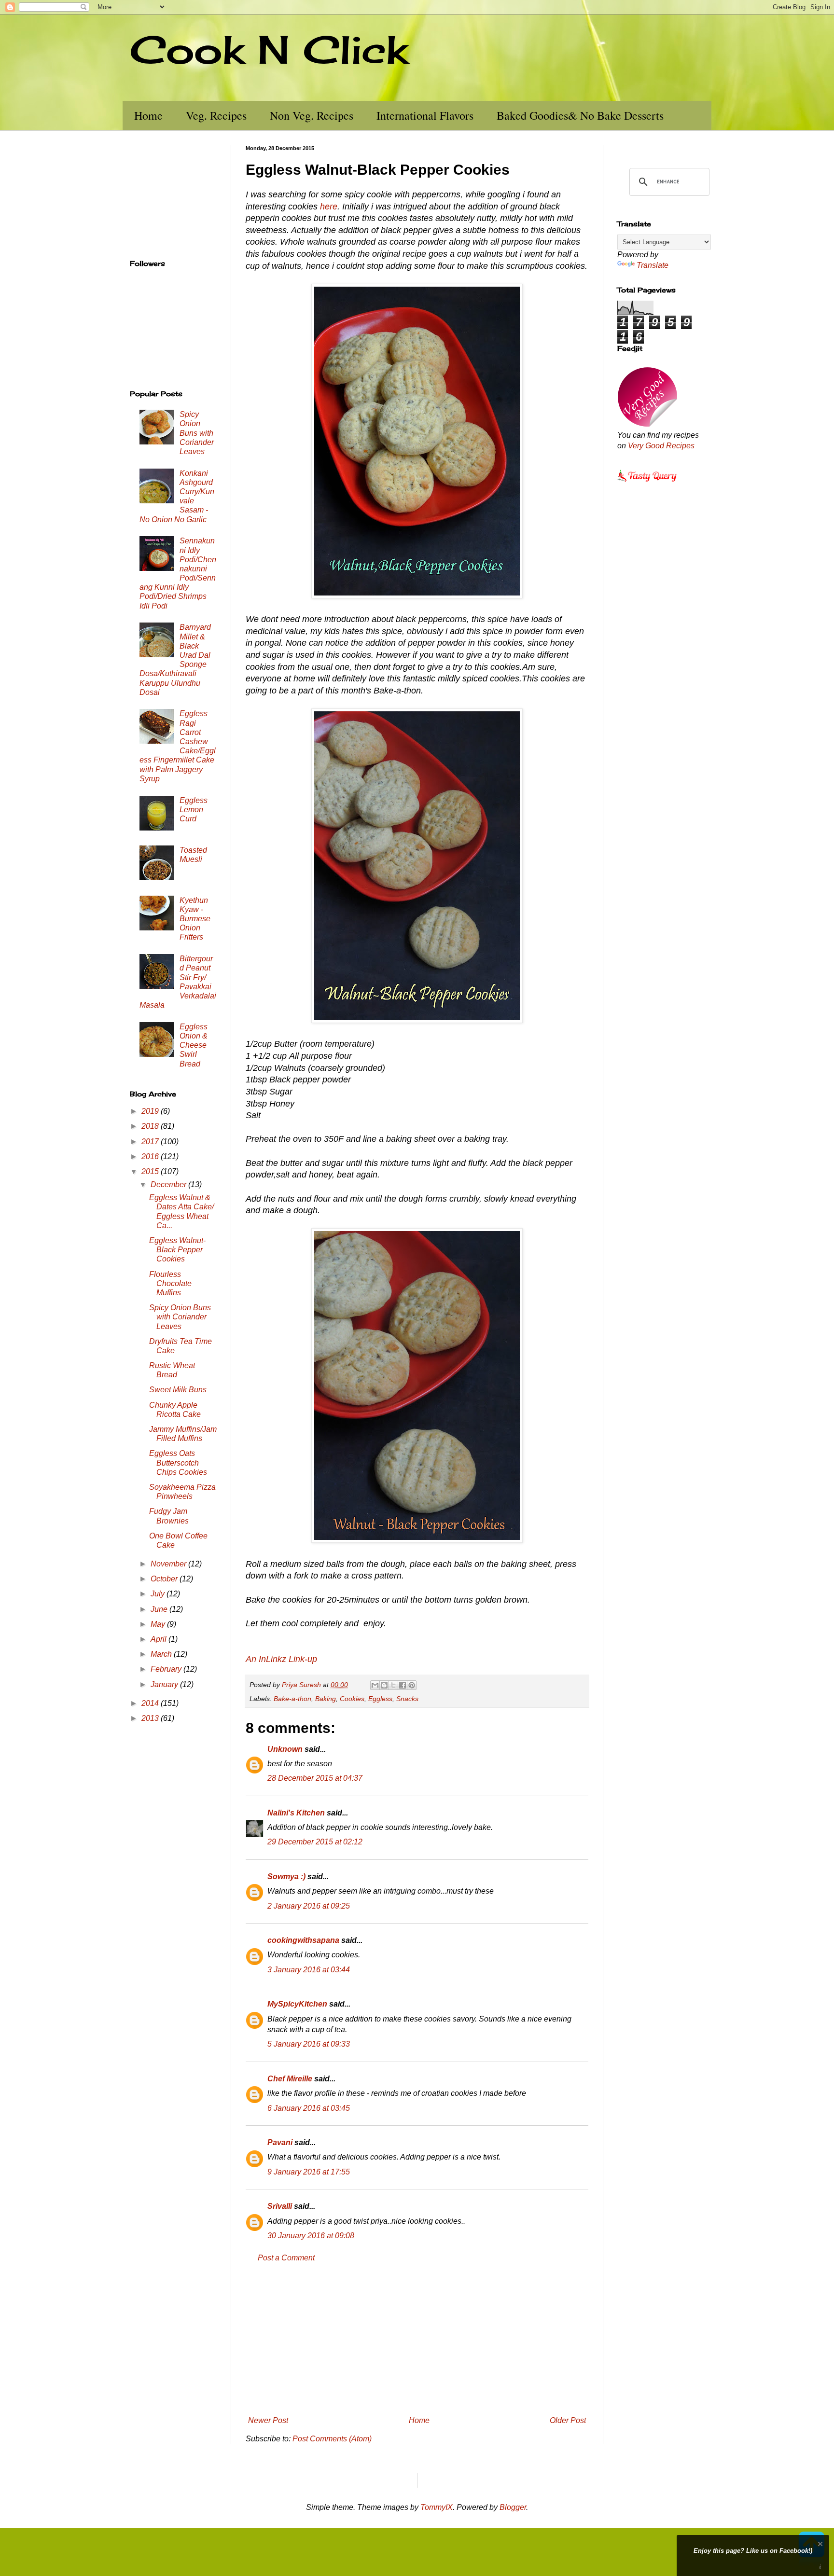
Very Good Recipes (661, 446)
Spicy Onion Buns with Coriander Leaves (197, 433)
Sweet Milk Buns (178, 1390)
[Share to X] (393, 1685)
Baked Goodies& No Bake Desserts (580, 115)
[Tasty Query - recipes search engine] (647, 483)
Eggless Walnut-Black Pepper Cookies (177, 1250)
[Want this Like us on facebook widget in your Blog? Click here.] (820, 2567)
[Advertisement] (417, 2340)
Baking (326, 1699)
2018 (151, 1126)
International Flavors (425, 115)
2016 (151, 1156)
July (159, 1594)
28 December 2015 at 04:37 (315, 1778)
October (165, 1579)
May (159, 1624)
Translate (653, 265)
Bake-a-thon (292, 1699)
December (169, 1184)
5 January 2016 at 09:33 (309, 2044)
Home (148, 115)
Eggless (380, 1699)
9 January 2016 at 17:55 (309, 2172)
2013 (151, 1718)
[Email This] (375, 1685)
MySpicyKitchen (297, 2004)
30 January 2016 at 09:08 (311, 2236)
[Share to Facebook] (403, 1685)
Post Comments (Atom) (332, 2439)
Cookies (352, 1699)
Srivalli (280, 2206)
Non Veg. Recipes (312, 115)
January (165, 1684)
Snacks (407, 1699)
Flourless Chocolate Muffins (170, 1283)
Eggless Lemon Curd (194, 810)
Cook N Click (269, 49)
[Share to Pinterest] (412, 1685)
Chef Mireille (290, 2079)
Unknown (285, 1749)
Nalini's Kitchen (296, 1813)
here (329, 207)
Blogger (513, 2507)
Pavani (280, 2142)
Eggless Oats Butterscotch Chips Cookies (178, 1462)
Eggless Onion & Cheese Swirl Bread (194, 1045)
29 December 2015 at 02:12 (315, 1842)
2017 (151, 1142)
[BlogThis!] (384, 1685)
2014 (151, 1703)
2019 (151, 1111)
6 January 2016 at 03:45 (309, 2108)
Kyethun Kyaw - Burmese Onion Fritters (195, 919)
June (160, 1609)
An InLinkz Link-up (281, 1659)
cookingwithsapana (303, 1940)
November (169, 1564)
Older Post (568, 2420)
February (167, 1669)
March (162, 1654)
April (160, 1639)
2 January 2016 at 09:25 (309, 1906)
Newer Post (268, 2420)
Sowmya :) (286, 1877)
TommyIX (437, 2507)
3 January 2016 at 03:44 (309, 1970)
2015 (151, 1171)
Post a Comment (286, 2258)
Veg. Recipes (216, 115)
